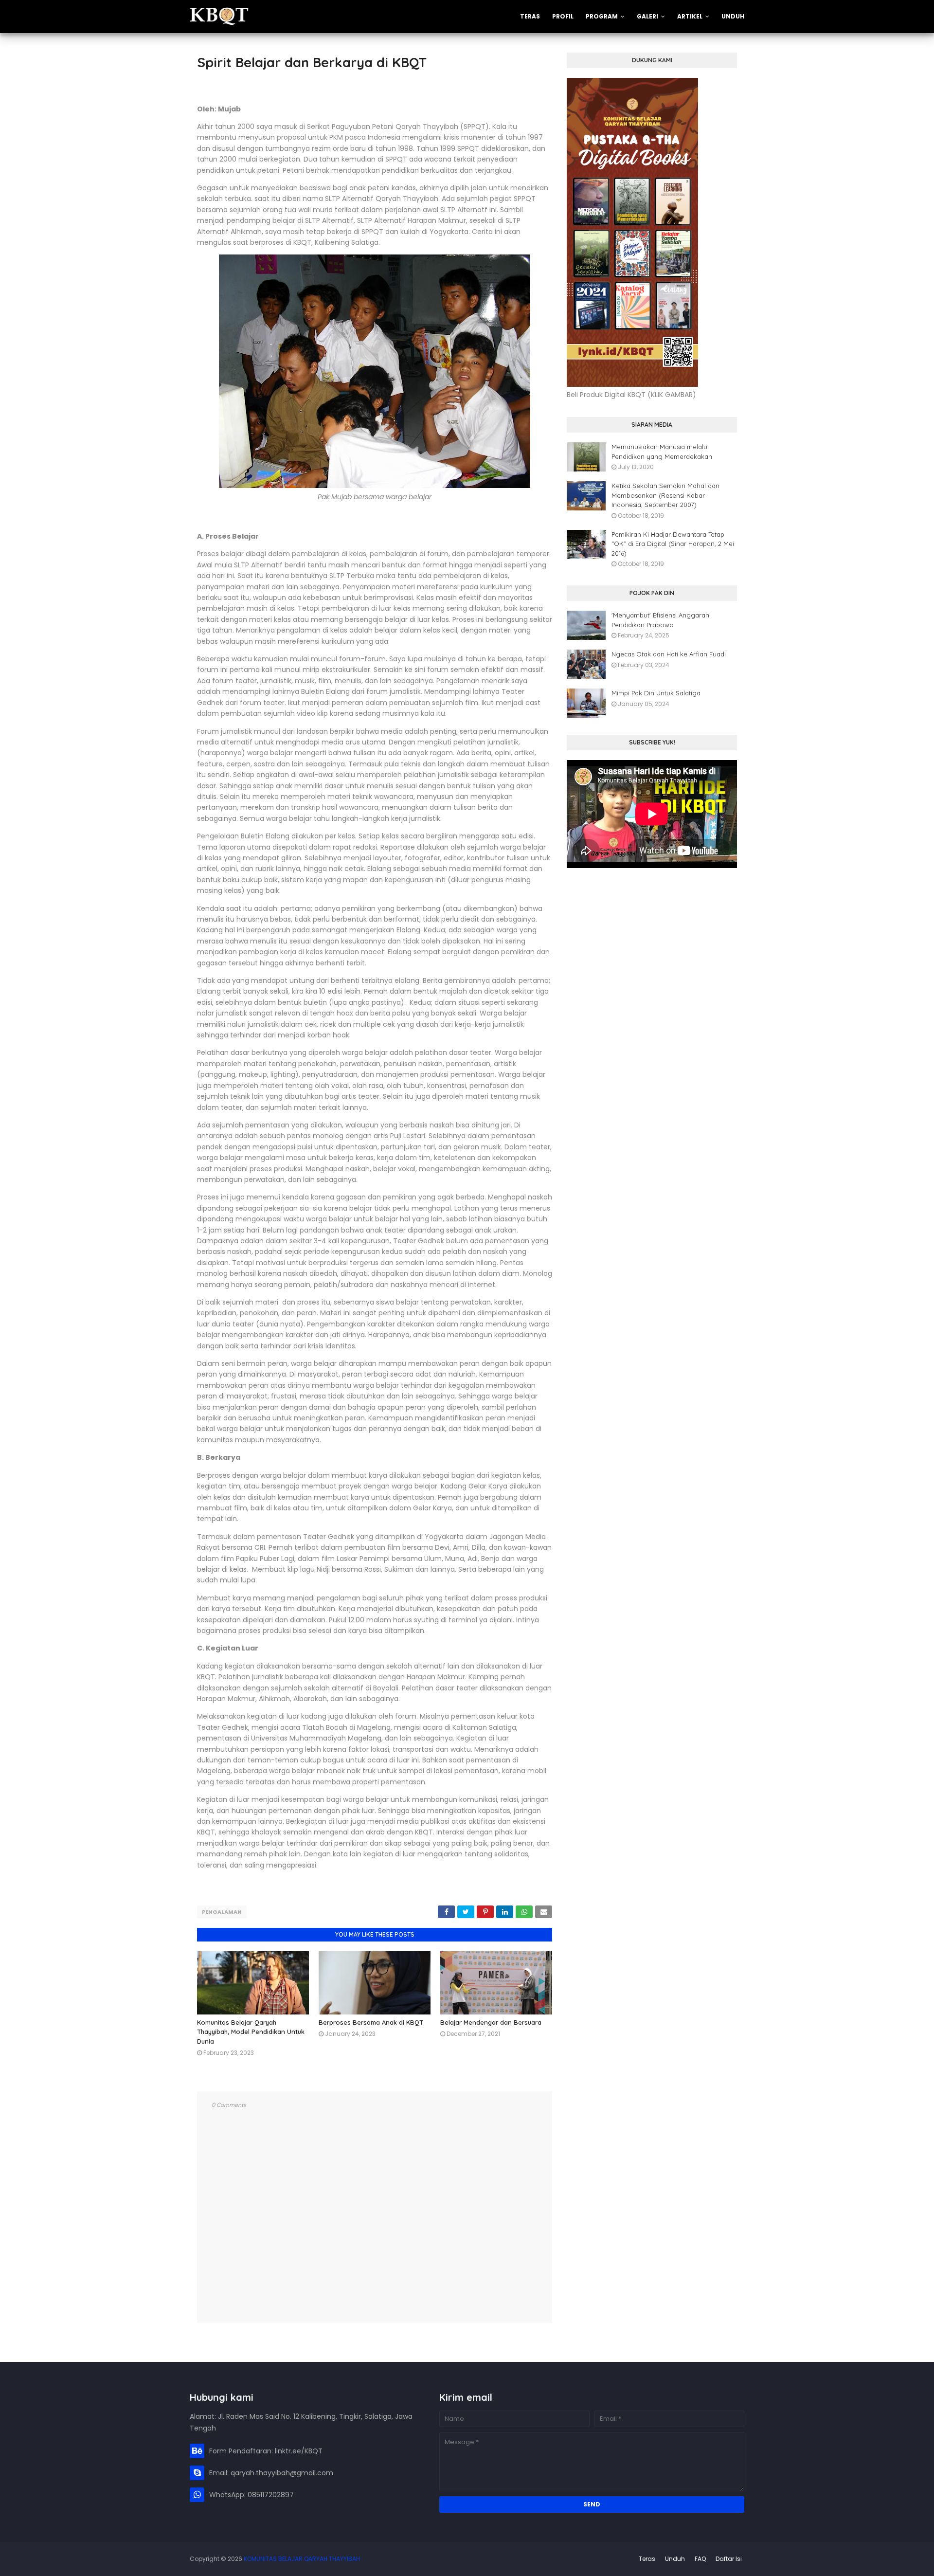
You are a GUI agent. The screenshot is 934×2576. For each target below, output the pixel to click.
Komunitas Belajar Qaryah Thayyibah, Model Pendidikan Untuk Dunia (251, 2032)
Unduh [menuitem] (733, 16)
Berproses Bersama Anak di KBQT (371, 2022)
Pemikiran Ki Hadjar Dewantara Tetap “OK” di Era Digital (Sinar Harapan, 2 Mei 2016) (673, 544)
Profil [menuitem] (563, 16)
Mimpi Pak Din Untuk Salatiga (656, 693)
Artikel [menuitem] (690, 16)
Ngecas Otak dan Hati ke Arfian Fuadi (669, 654)
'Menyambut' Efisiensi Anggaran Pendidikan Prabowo (660, 620)
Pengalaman (222, 1912)
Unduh (675, 2559)
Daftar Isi (729, 2559)
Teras (647, 2559)
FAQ (700, 2559)
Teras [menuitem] (530, 16)
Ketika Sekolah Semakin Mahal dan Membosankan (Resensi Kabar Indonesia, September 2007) (665, 495)
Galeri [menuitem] (647, 16)
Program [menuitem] (602, 16)
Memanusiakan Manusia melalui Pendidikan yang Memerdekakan (662, 452)
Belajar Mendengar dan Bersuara (491, 2022)
